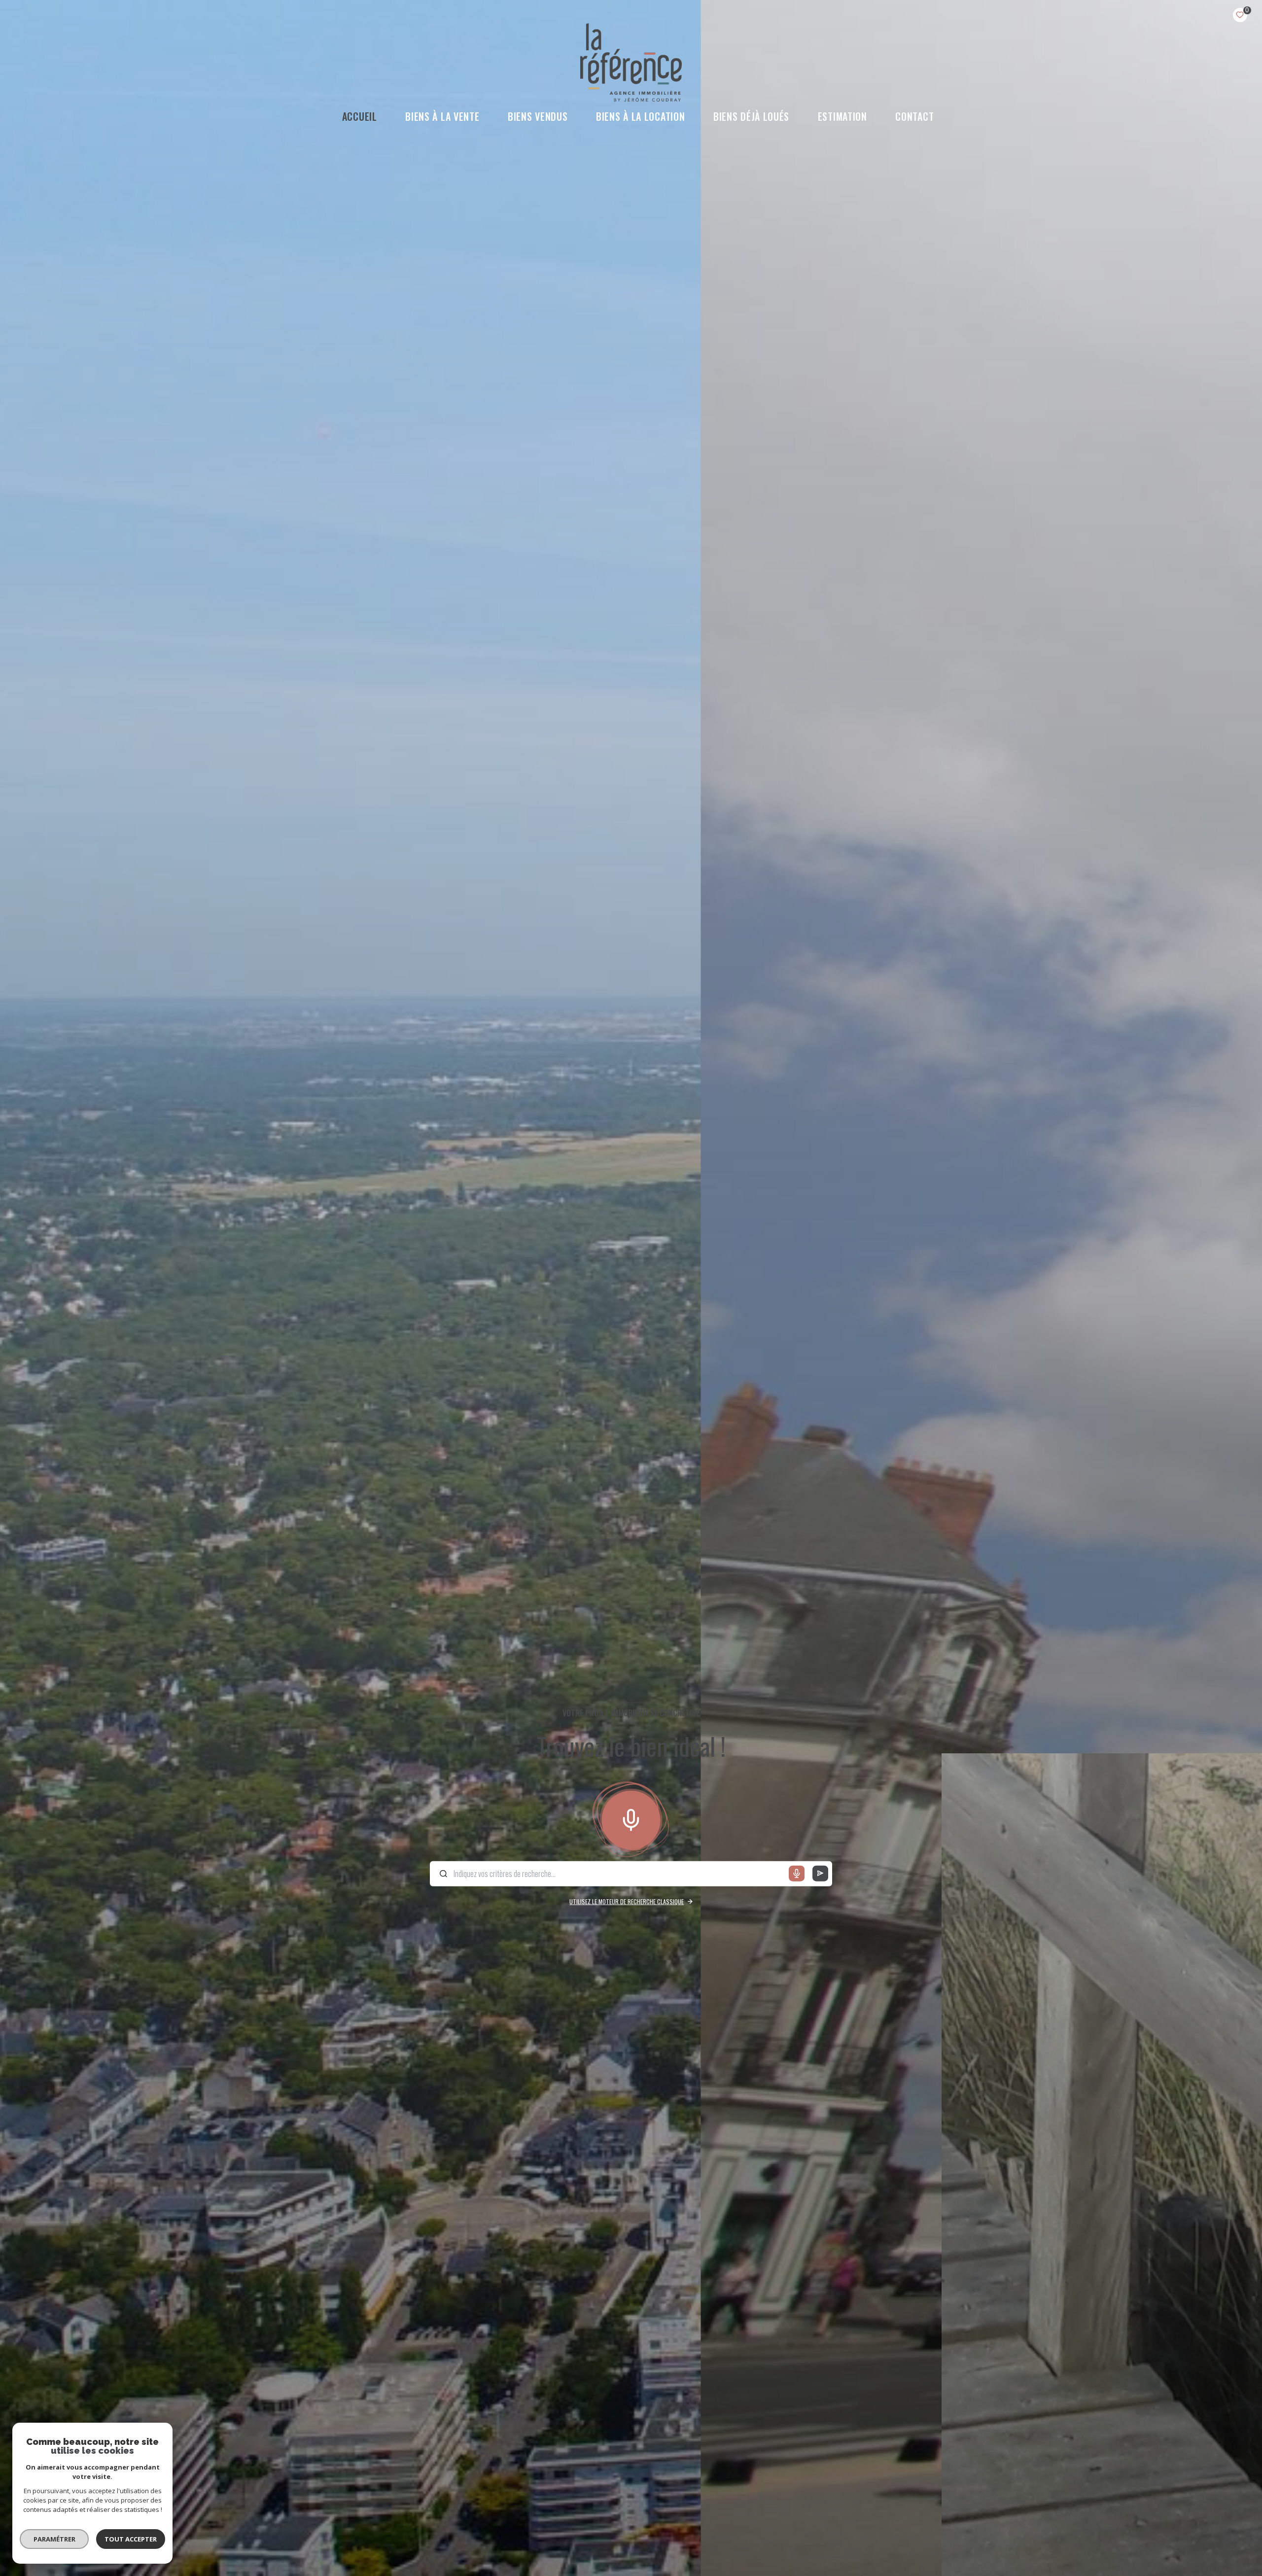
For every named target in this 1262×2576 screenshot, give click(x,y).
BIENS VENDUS (538, 116)
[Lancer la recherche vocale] (631, 1818)
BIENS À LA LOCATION (640, 116)
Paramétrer (54, 2539)
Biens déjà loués (751, 116)
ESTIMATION (842, 116)
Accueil (360, 116)
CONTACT (915, 116)
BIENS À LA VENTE (443, 116)
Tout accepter (131, 2539)
